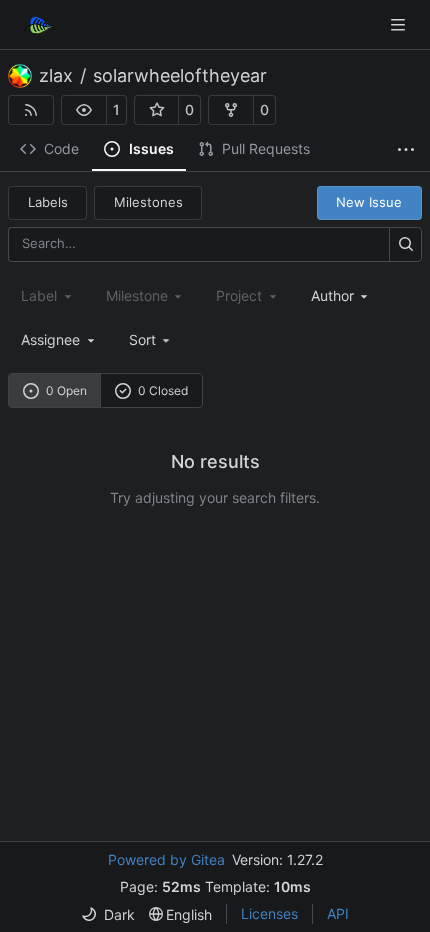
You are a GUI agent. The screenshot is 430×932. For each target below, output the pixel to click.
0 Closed (163, 390)
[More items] (406, 150)
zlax (56, 76)
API (338, 913)
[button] (84, 110)
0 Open (66, 390)
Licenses (269, 913)
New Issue (369, 202)
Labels (48, 202)
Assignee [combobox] (50, 339)
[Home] (38, 25)
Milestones (148, 202)
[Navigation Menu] (400, 24)
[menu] (151, 339)
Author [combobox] (332, 295)
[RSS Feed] (31, 110)
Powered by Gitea (166, 859)
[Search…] (405, 244)
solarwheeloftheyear (180, 76)
